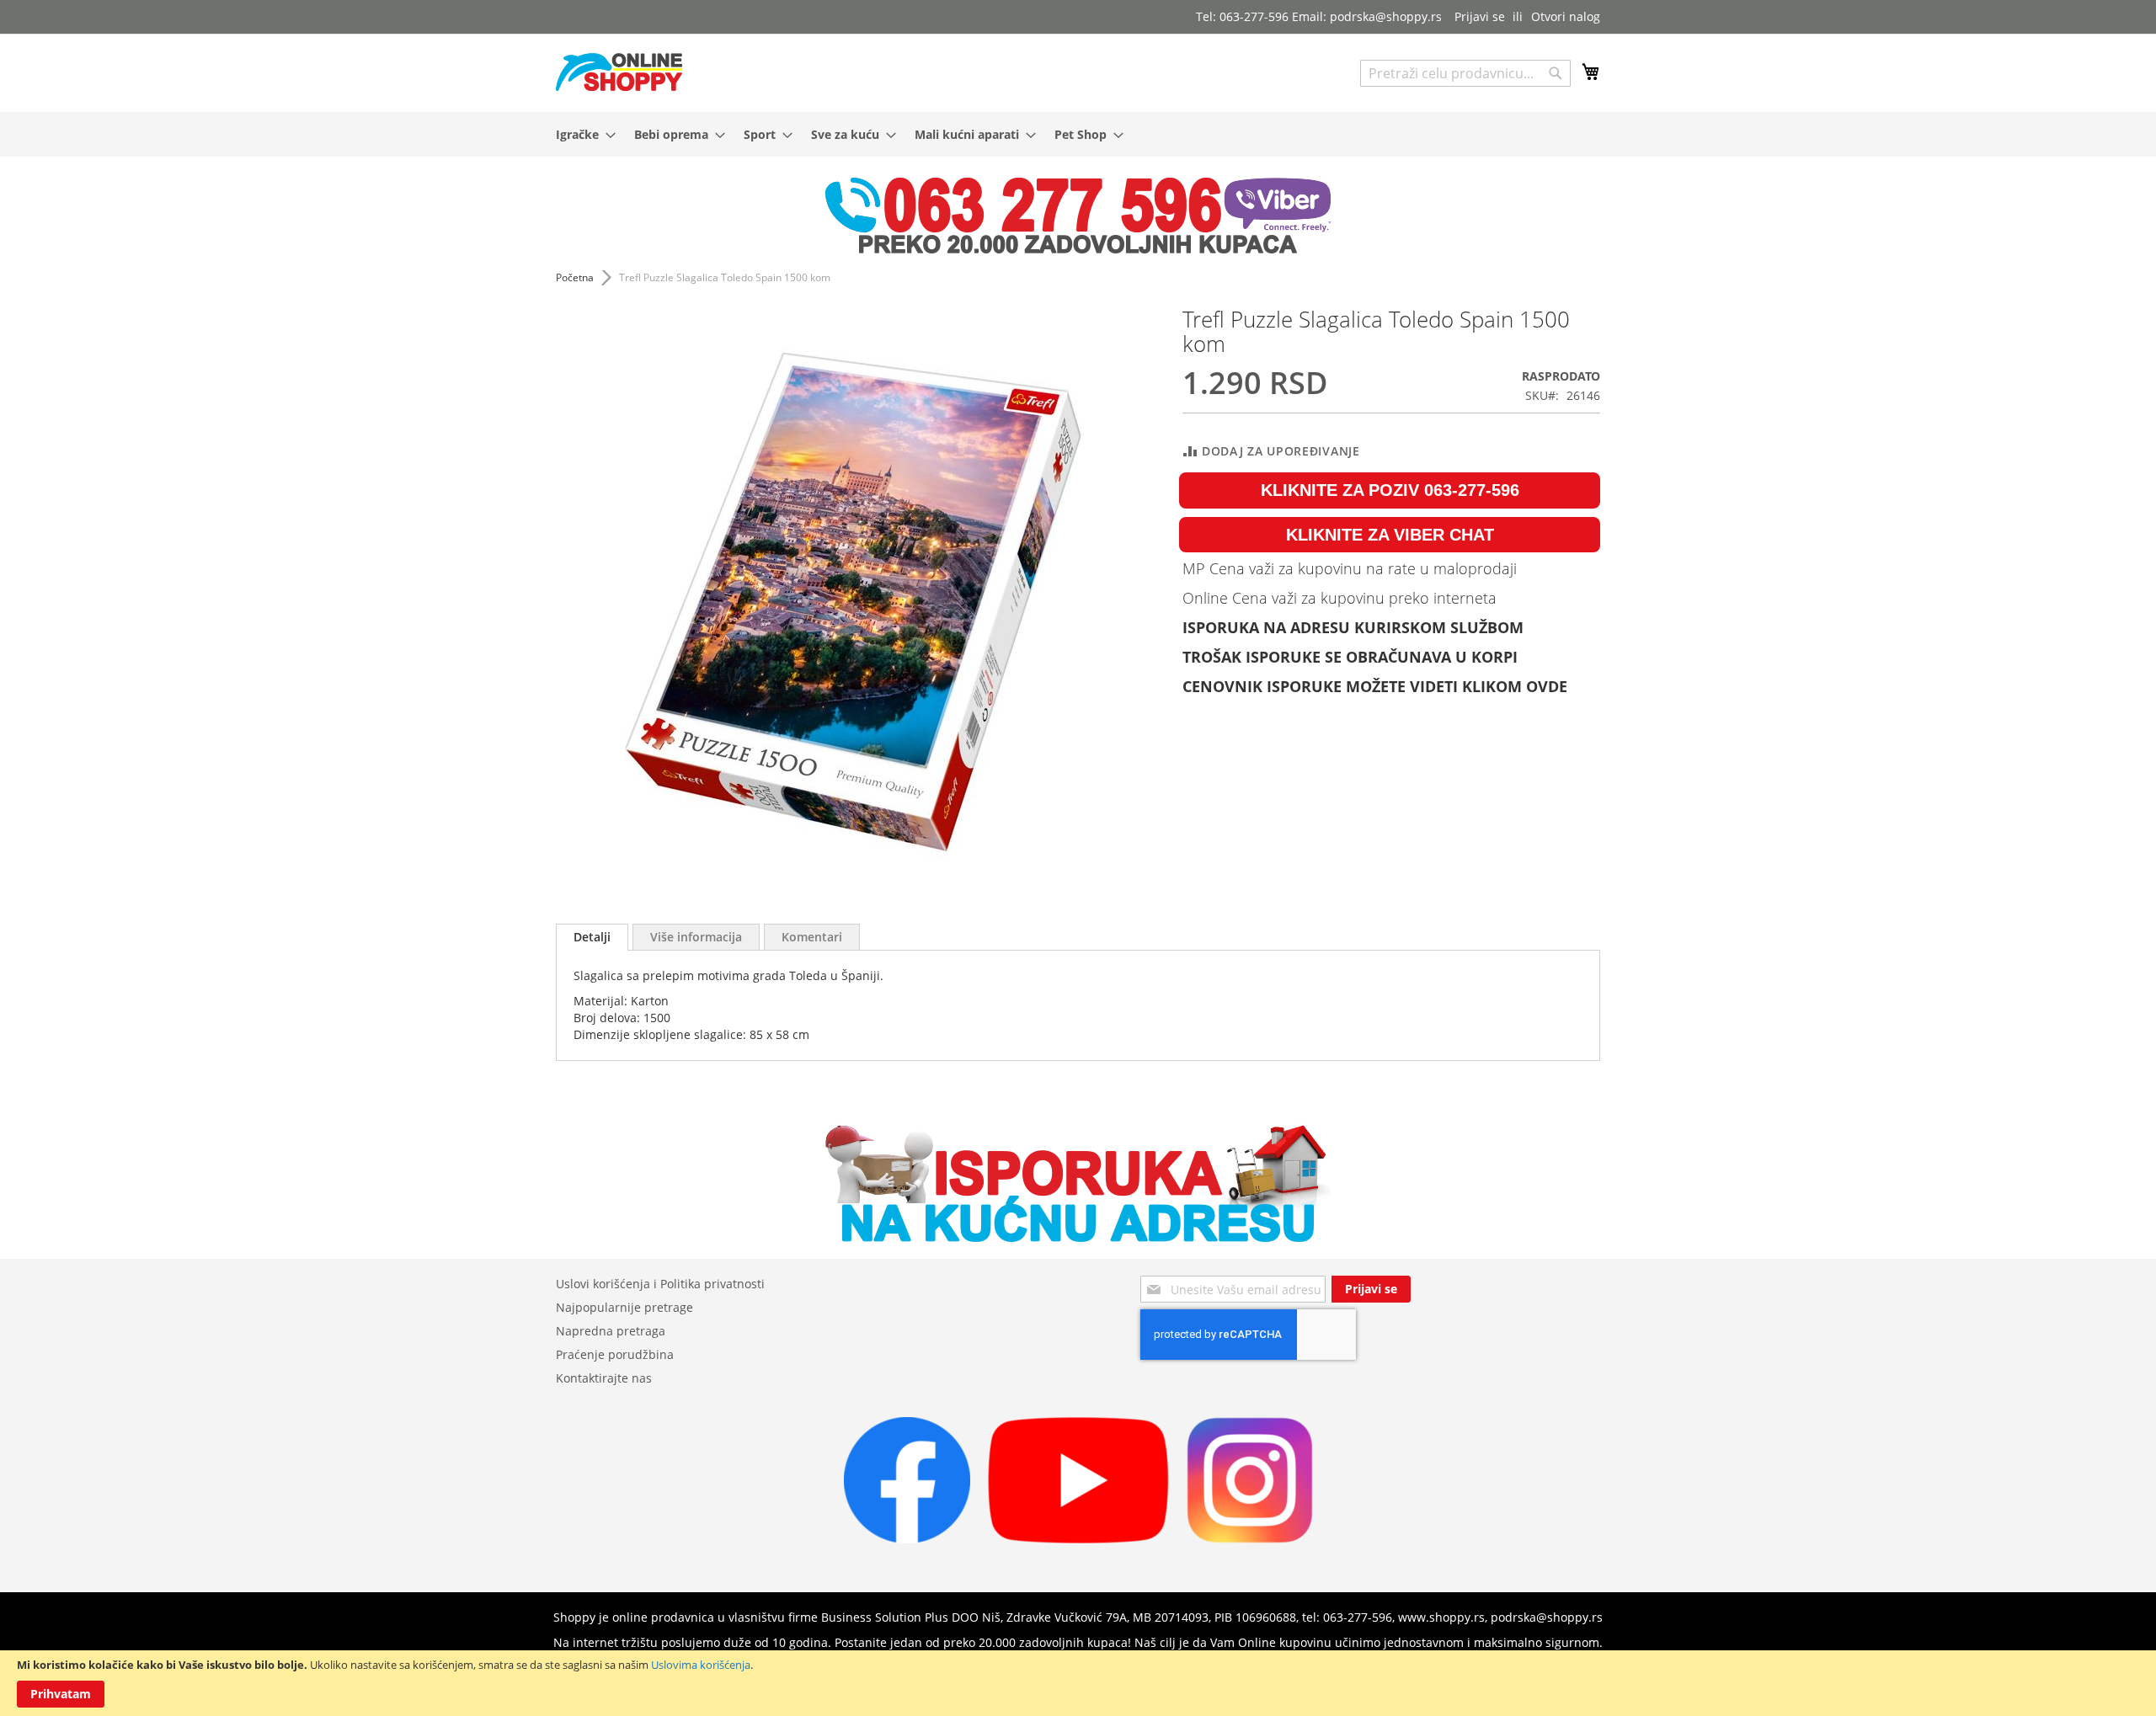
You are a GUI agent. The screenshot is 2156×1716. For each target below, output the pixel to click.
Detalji (592, 937)
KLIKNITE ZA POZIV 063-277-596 (1390, 490)
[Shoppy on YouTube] (1078, 1539)
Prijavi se (1480, 16)
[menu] (1078, 134)
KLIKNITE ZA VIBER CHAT (1390, 535)
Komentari (812, 937)
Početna (575, 277)
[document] (1078, 1683)
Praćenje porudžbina (615, 1354)
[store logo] (619, 72)
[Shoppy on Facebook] (907, 1539)
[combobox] (1465, 73)
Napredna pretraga (611, 1331)
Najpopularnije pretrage (624, 1307)
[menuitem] (581, 134)
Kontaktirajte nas (604, 1378)
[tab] (592, 937)
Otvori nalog (1566, 16)
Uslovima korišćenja (701, 1665)
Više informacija (696, 937)
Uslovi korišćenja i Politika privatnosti (660, 1284)
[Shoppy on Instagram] (1250, 1539)
